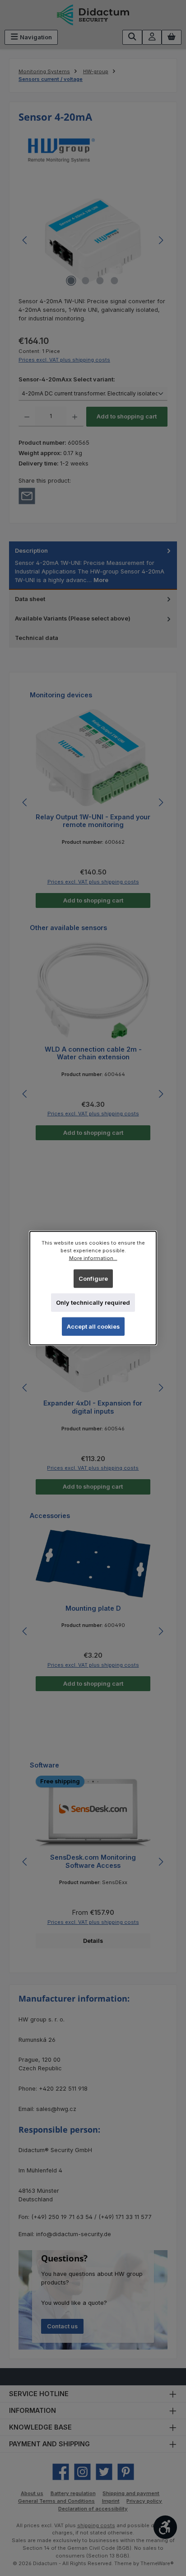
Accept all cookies (93, 1327)
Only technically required (93, 1303)
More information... (93, 1258)
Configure (93, 1278)
